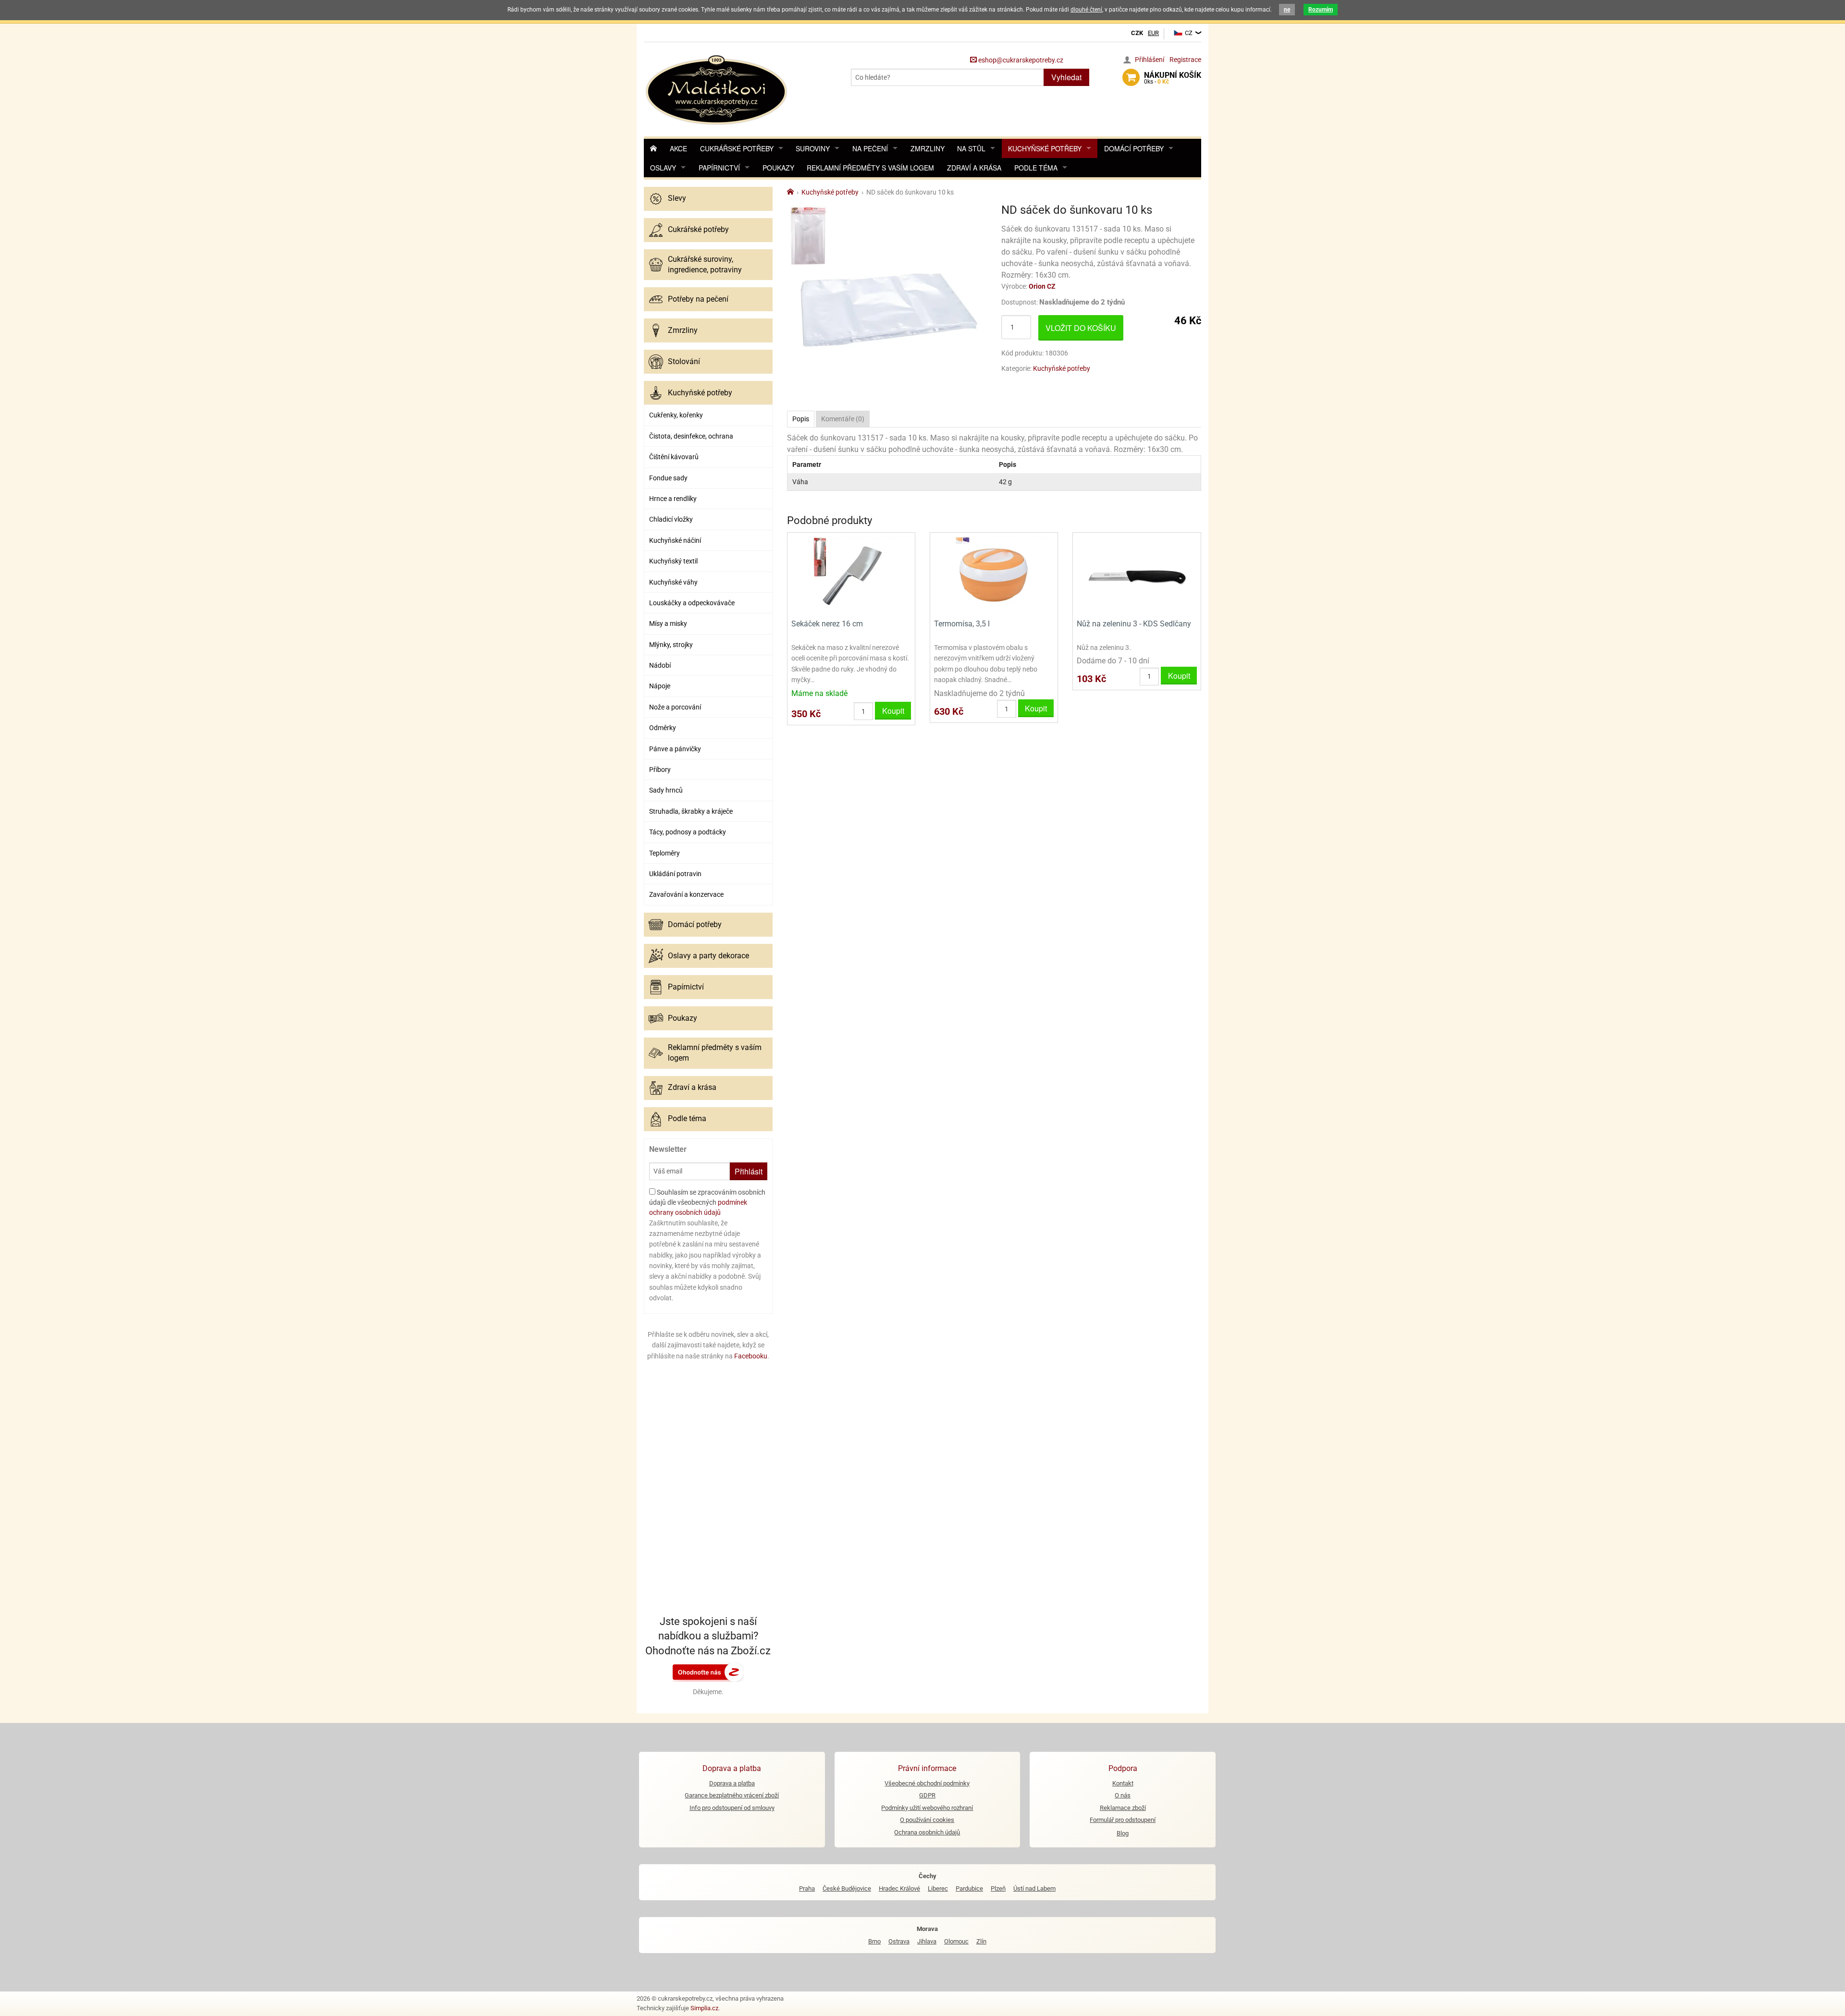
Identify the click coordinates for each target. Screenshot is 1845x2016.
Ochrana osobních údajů (927, 1832)
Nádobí (660, 665)
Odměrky (663, 728)
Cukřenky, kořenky (676, 415)
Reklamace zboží (1123, 1808)
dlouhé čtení (1086, 10)
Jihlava (927, 1941)
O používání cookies (927, 1820)
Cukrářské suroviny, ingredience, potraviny (705, 264)
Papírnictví (719, 168)
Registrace (1185, 60)
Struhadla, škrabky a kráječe (691, 811)
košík (1173, 78)
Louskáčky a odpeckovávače (692, 603)
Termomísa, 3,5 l (962, 624)
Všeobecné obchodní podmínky (927, 1783)
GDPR (927, 1795)
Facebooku (751, 1356)
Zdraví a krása (974, 168)
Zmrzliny (928, 148)
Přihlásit (749, 1171)
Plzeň (998, 1888)
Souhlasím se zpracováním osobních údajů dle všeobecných (707, 1202)
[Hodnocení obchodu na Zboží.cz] (708, 1672)
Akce (678, 148)
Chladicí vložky (671, 519)
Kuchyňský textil (673, 561)
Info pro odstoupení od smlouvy (732, 1808)
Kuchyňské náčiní (675, 540)
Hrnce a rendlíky (673, 499)
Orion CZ (1042, 286)
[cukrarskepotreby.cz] (718, 89)
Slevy (677, 198)
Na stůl (971, 148)
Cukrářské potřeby (737, 148)
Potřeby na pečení (698, 299)
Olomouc (956, 1941)
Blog (1123, 1833)
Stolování (684, 361)
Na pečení (870, 148)
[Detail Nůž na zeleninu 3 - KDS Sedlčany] (1137, 575)
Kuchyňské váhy (673, 582)
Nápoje (660, 686)
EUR (1153, 33)
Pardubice (969, 1888)
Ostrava (899, 1941)
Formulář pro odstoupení (1123, 1820)
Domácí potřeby (1134, 148)
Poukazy (778, 168)
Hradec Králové (899, 1888)
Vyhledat (1066, 77)
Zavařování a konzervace (686, 894)
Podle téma (1036, 168)
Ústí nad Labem (1034, 1888)
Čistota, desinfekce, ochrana (691, 436)
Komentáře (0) (843, 419)
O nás (1123, 1795)
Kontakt (1123, 1783)
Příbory (660, 770)
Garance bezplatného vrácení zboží (732, 1795)
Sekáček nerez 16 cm (827, 624)
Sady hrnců (666, 790)
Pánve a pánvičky (675, 749)
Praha (807, 1888)
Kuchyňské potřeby (1045, 148)
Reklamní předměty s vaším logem (870, 168)
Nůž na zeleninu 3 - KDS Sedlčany (1134, 624)
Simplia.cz (704, 2008)
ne (1287, 10)
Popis (801, 419)
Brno (874, 1941)
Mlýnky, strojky (671, 645)
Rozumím (1321, 10)
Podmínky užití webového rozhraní (927, 1808)
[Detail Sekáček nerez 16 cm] (851, 575)
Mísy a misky (668, 623)
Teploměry (664, 853)
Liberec (938, 1888)
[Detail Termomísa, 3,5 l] (994, 575)
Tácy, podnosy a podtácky (688, 832)
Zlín (981, 1941)
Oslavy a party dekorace (708, 956)
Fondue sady (668, 478)
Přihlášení (1150, 60)
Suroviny (813, 148)
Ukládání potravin (675, 874)
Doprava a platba (732, 1783)
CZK (1137, 33)
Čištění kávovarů (674, 457)
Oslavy (663, 168)
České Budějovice (847, 1888)
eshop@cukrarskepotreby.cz (1020, 60)
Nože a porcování (675, 707)
